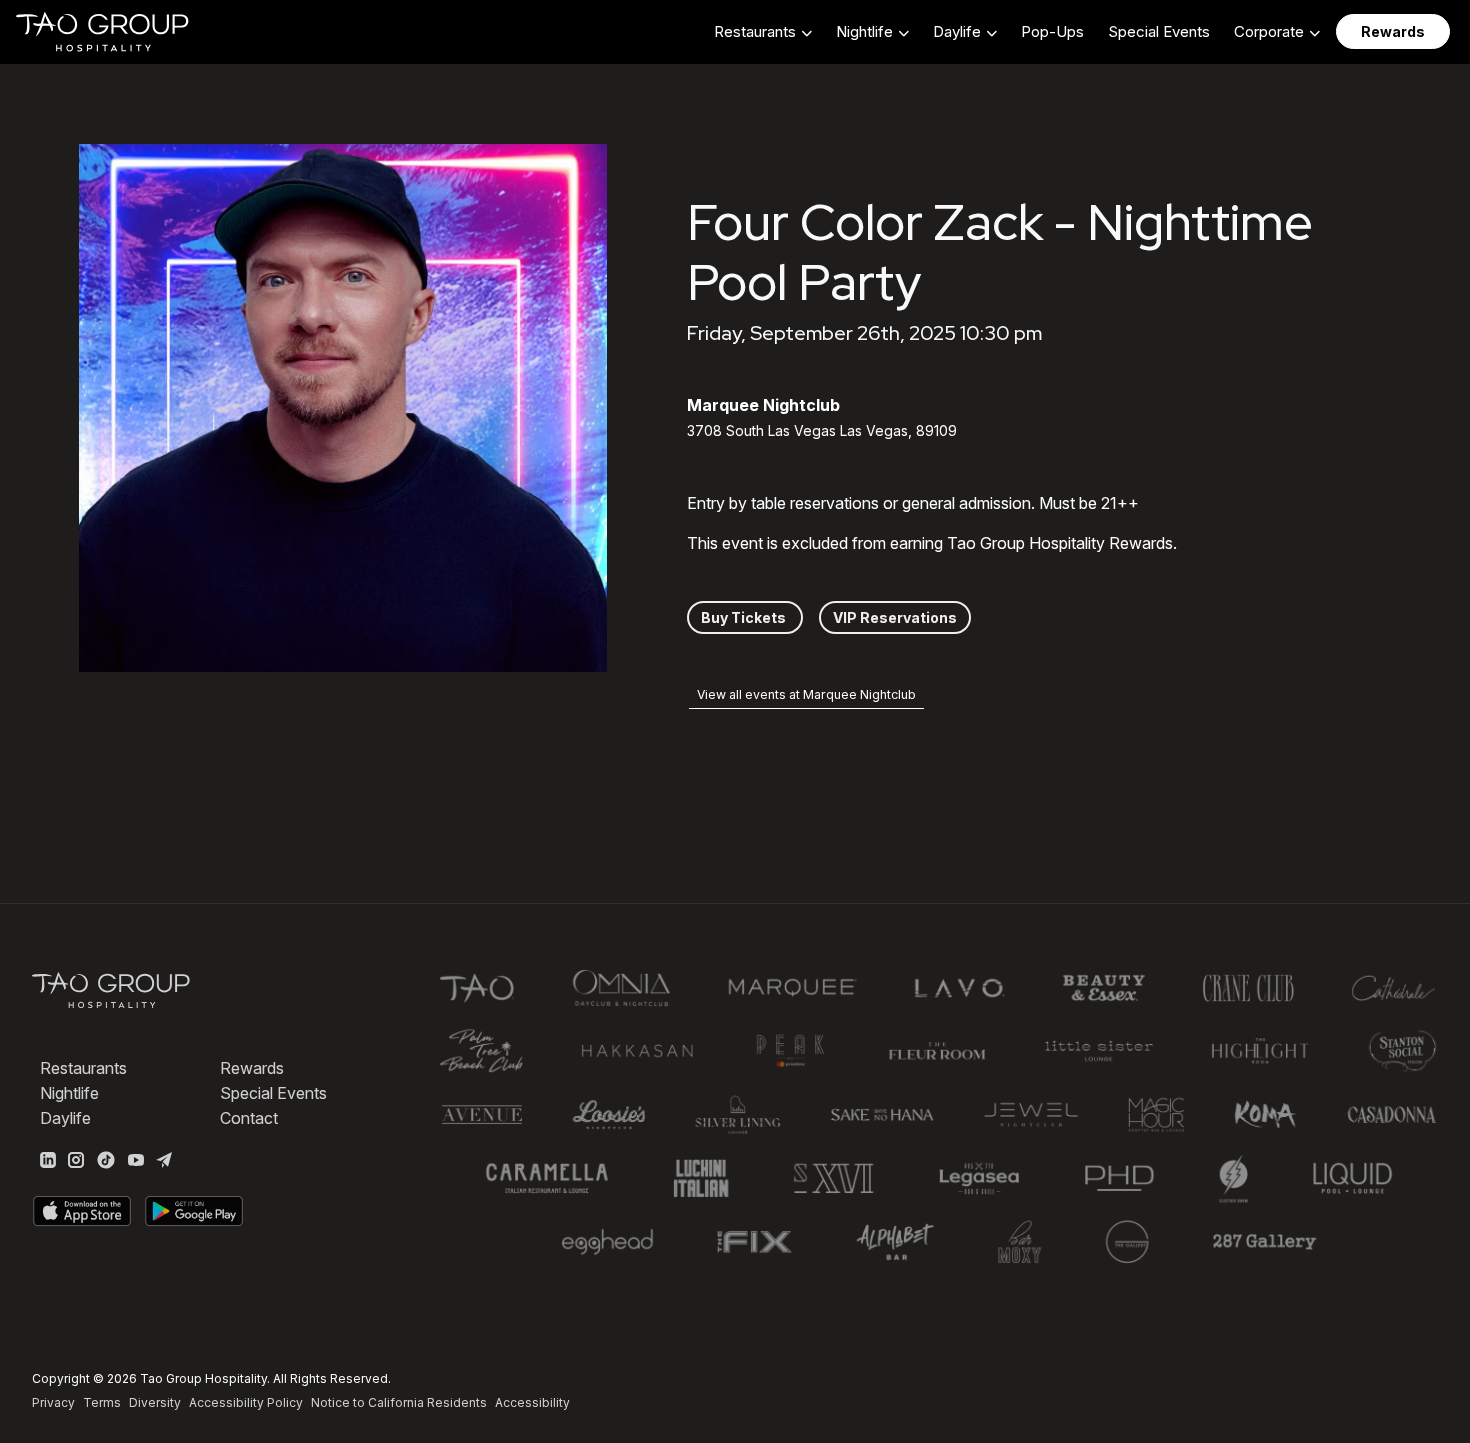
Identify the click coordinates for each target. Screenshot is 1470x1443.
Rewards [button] (1393, 31)
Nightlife (69, 1093)
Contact (249, 1118)
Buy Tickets (745, 617)
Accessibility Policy (246, 1402)
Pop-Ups (1052, 31)
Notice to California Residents (399, 1402)
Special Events (1159, 31)
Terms (102, 1402)
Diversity (155, 1402)
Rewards (252, 1068)
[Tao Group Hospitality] (103, 32)
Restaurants (83, 1068)
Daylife (65, 1118)
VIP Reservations (895, 617)
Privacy (53, 1402)
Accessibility (532, 1402)
